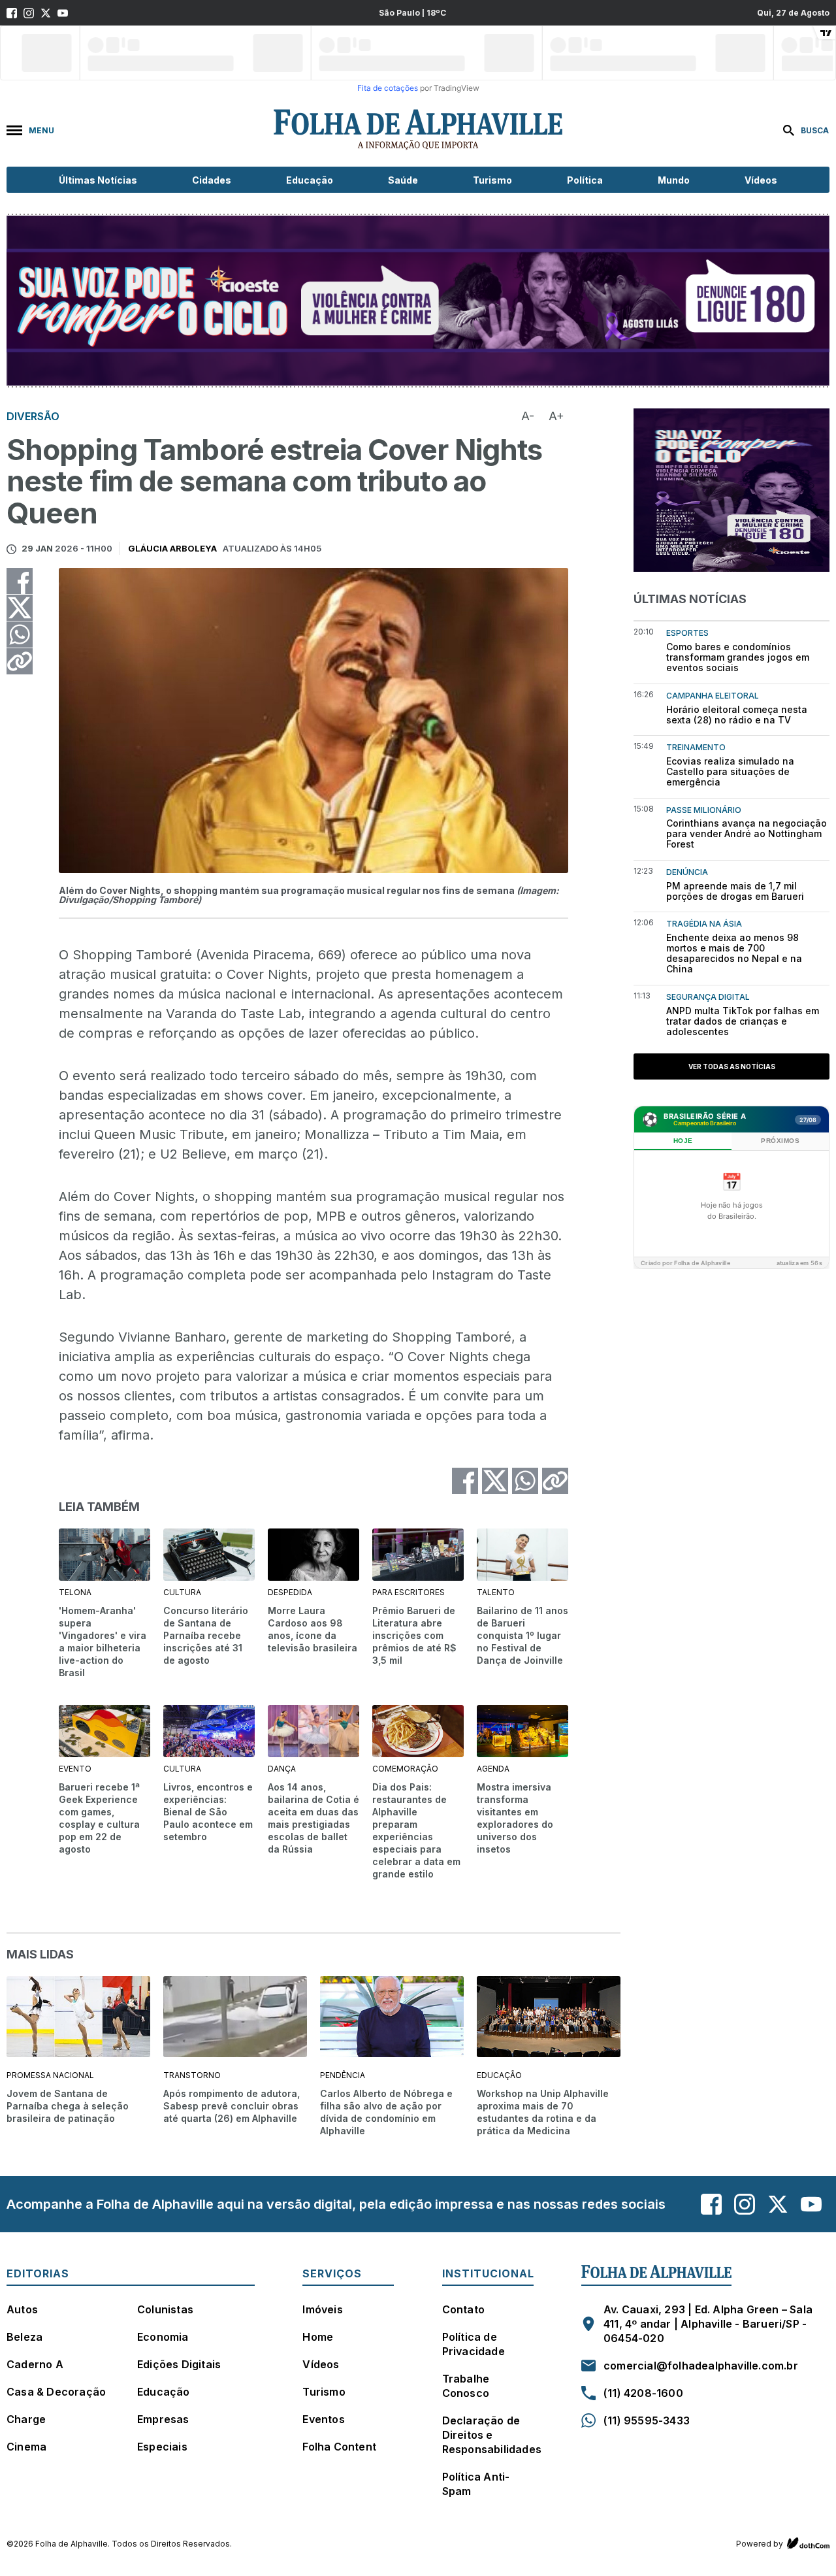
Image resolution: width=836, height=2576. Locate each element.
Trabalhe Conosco (466, 2386)
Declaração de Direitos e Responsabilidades (492, 2435)
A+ (556, 416)
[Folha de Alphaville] (418, 130)
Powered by (760, 2544)
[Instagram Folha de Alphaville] (29, 13)
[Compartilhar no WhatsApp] (20, 635)
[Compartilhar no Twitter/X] (20, 608)
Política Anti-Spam (476, 2484)
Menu (41, 130)
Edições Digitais (179, 2364)
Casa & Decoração (56, 2392)
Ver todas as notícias (732, 1066)
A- (528, 416)
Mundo (674, 180)
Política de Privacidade (474, 2344)
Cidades (212, 180)
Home (318, 2337)
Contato (463, 2309)
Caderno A (35, 2364)
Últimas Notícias (98, 180)
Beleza (24, 2337)
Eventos (323, 2419)
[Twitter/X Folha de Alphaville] (46, 13)
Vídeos (761, 180)
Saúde (403, 180)
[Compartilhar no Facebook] (20, 581)
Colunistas (165, 2309)
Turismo (492, 180)
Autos (22, 2309)
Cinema (26, 2447)
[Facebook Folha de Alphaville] (12, 13)
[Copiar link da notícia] (20, 661)
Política (585, 180)
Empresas (163, 2419)
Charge (26, 2419)
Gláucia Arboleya (173, 548)
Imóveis (322, 2309)
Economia (163, 2337)
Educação (310, 180)
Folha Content (339, 2447)
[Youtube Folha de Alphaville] (63, 13)
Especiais (162, 2447)
